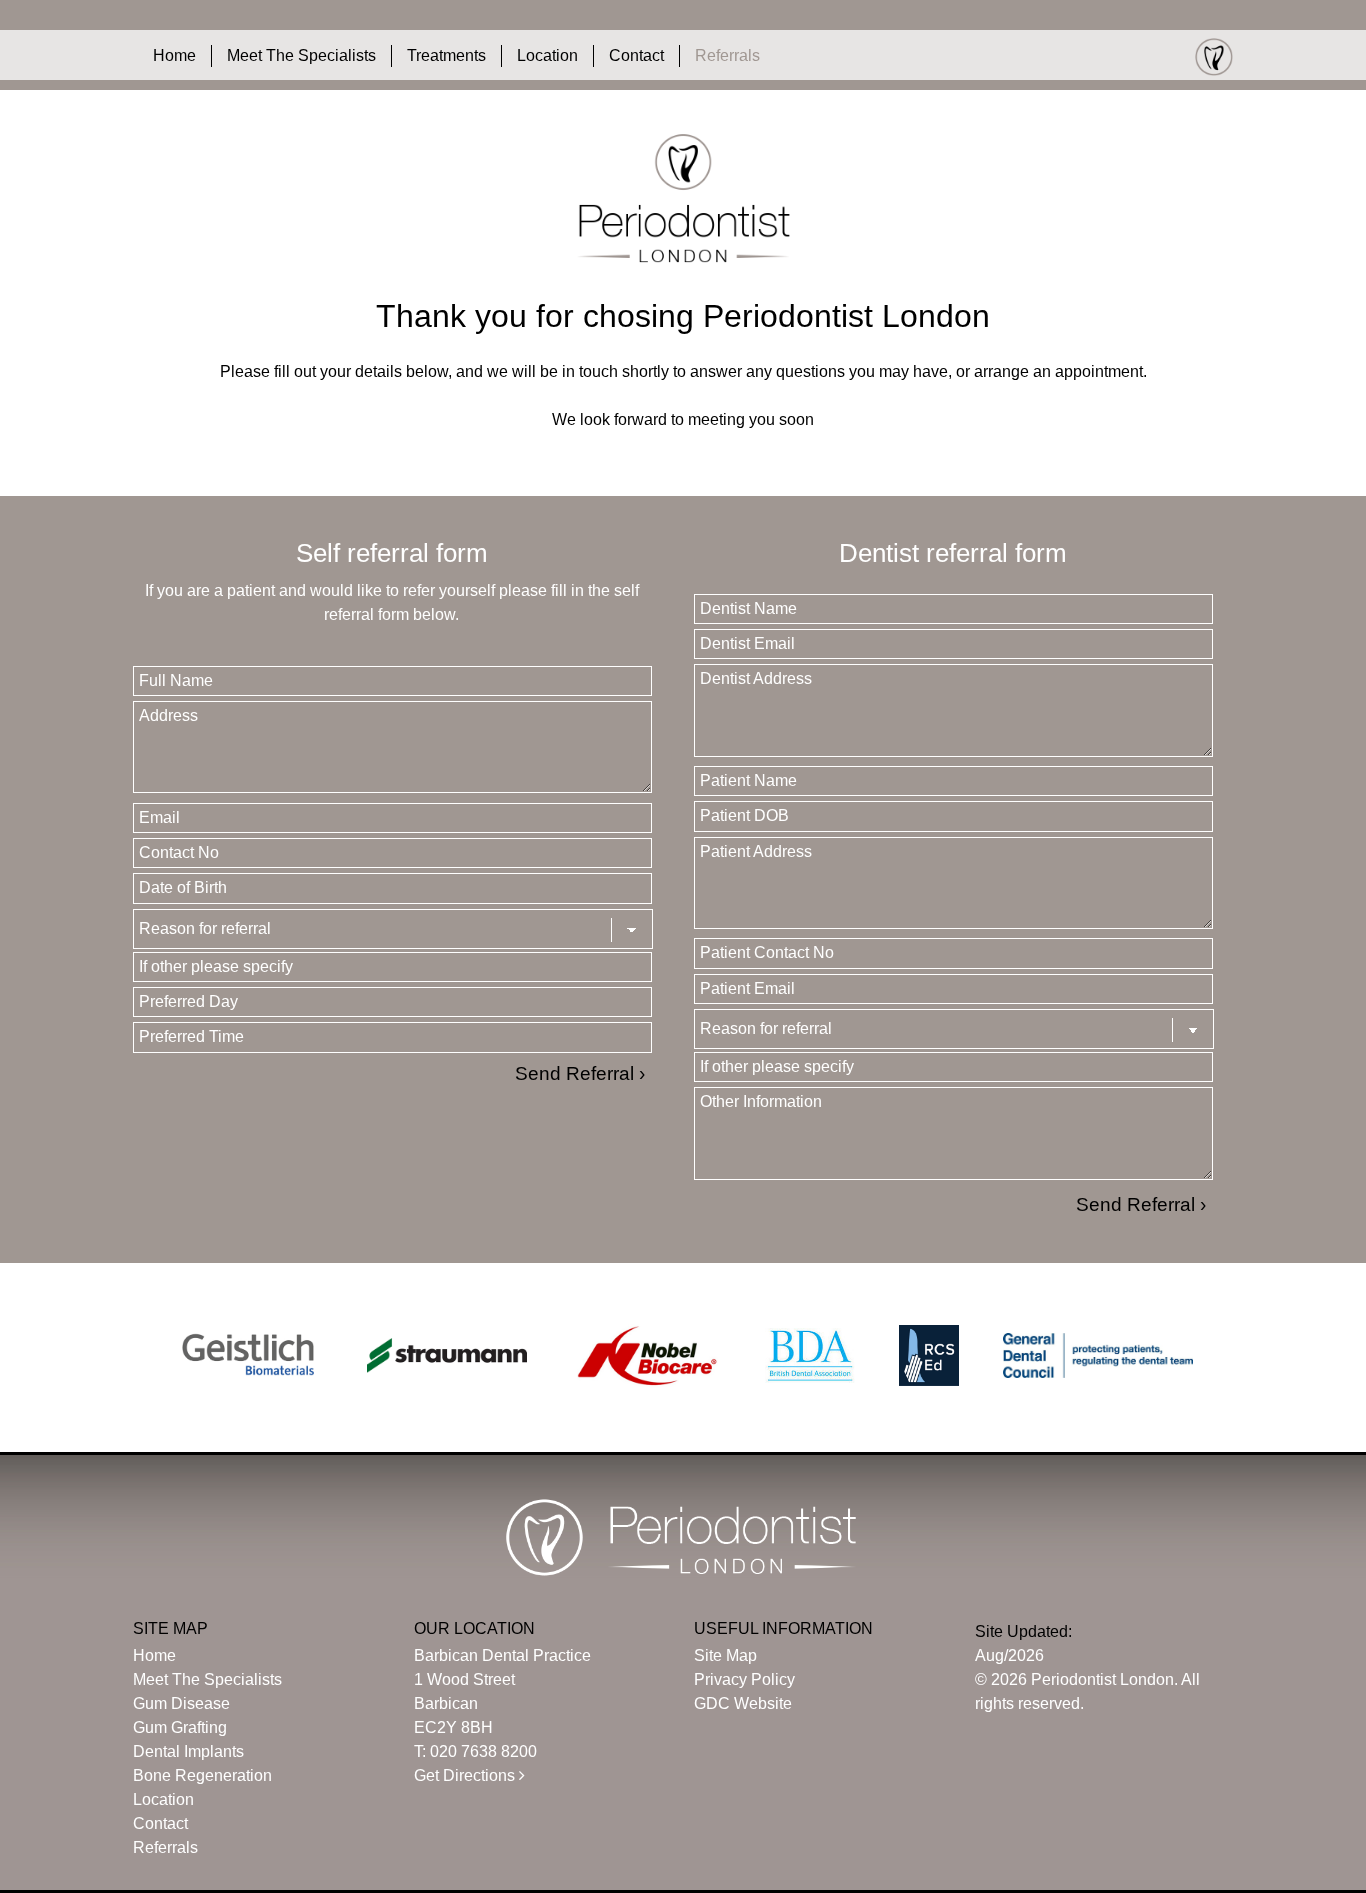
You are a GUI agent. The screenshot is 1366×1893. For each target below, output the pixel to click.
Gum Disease (181, 1703)
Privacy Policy (744, 1679)
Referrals (727, 55)
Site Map (725, 1655)
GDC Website (743, 1703)
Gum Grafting (180, 1727)
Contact (636, 55)
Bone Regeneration (202, 1775)
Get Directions (466, 1775)
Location (547, 55)
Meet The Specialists (301, 55)
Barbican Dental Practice (502, 1655)
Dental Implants (188, 1751)
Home (174, 55)
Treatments (446, 55)
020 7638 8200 (483, 1751)
